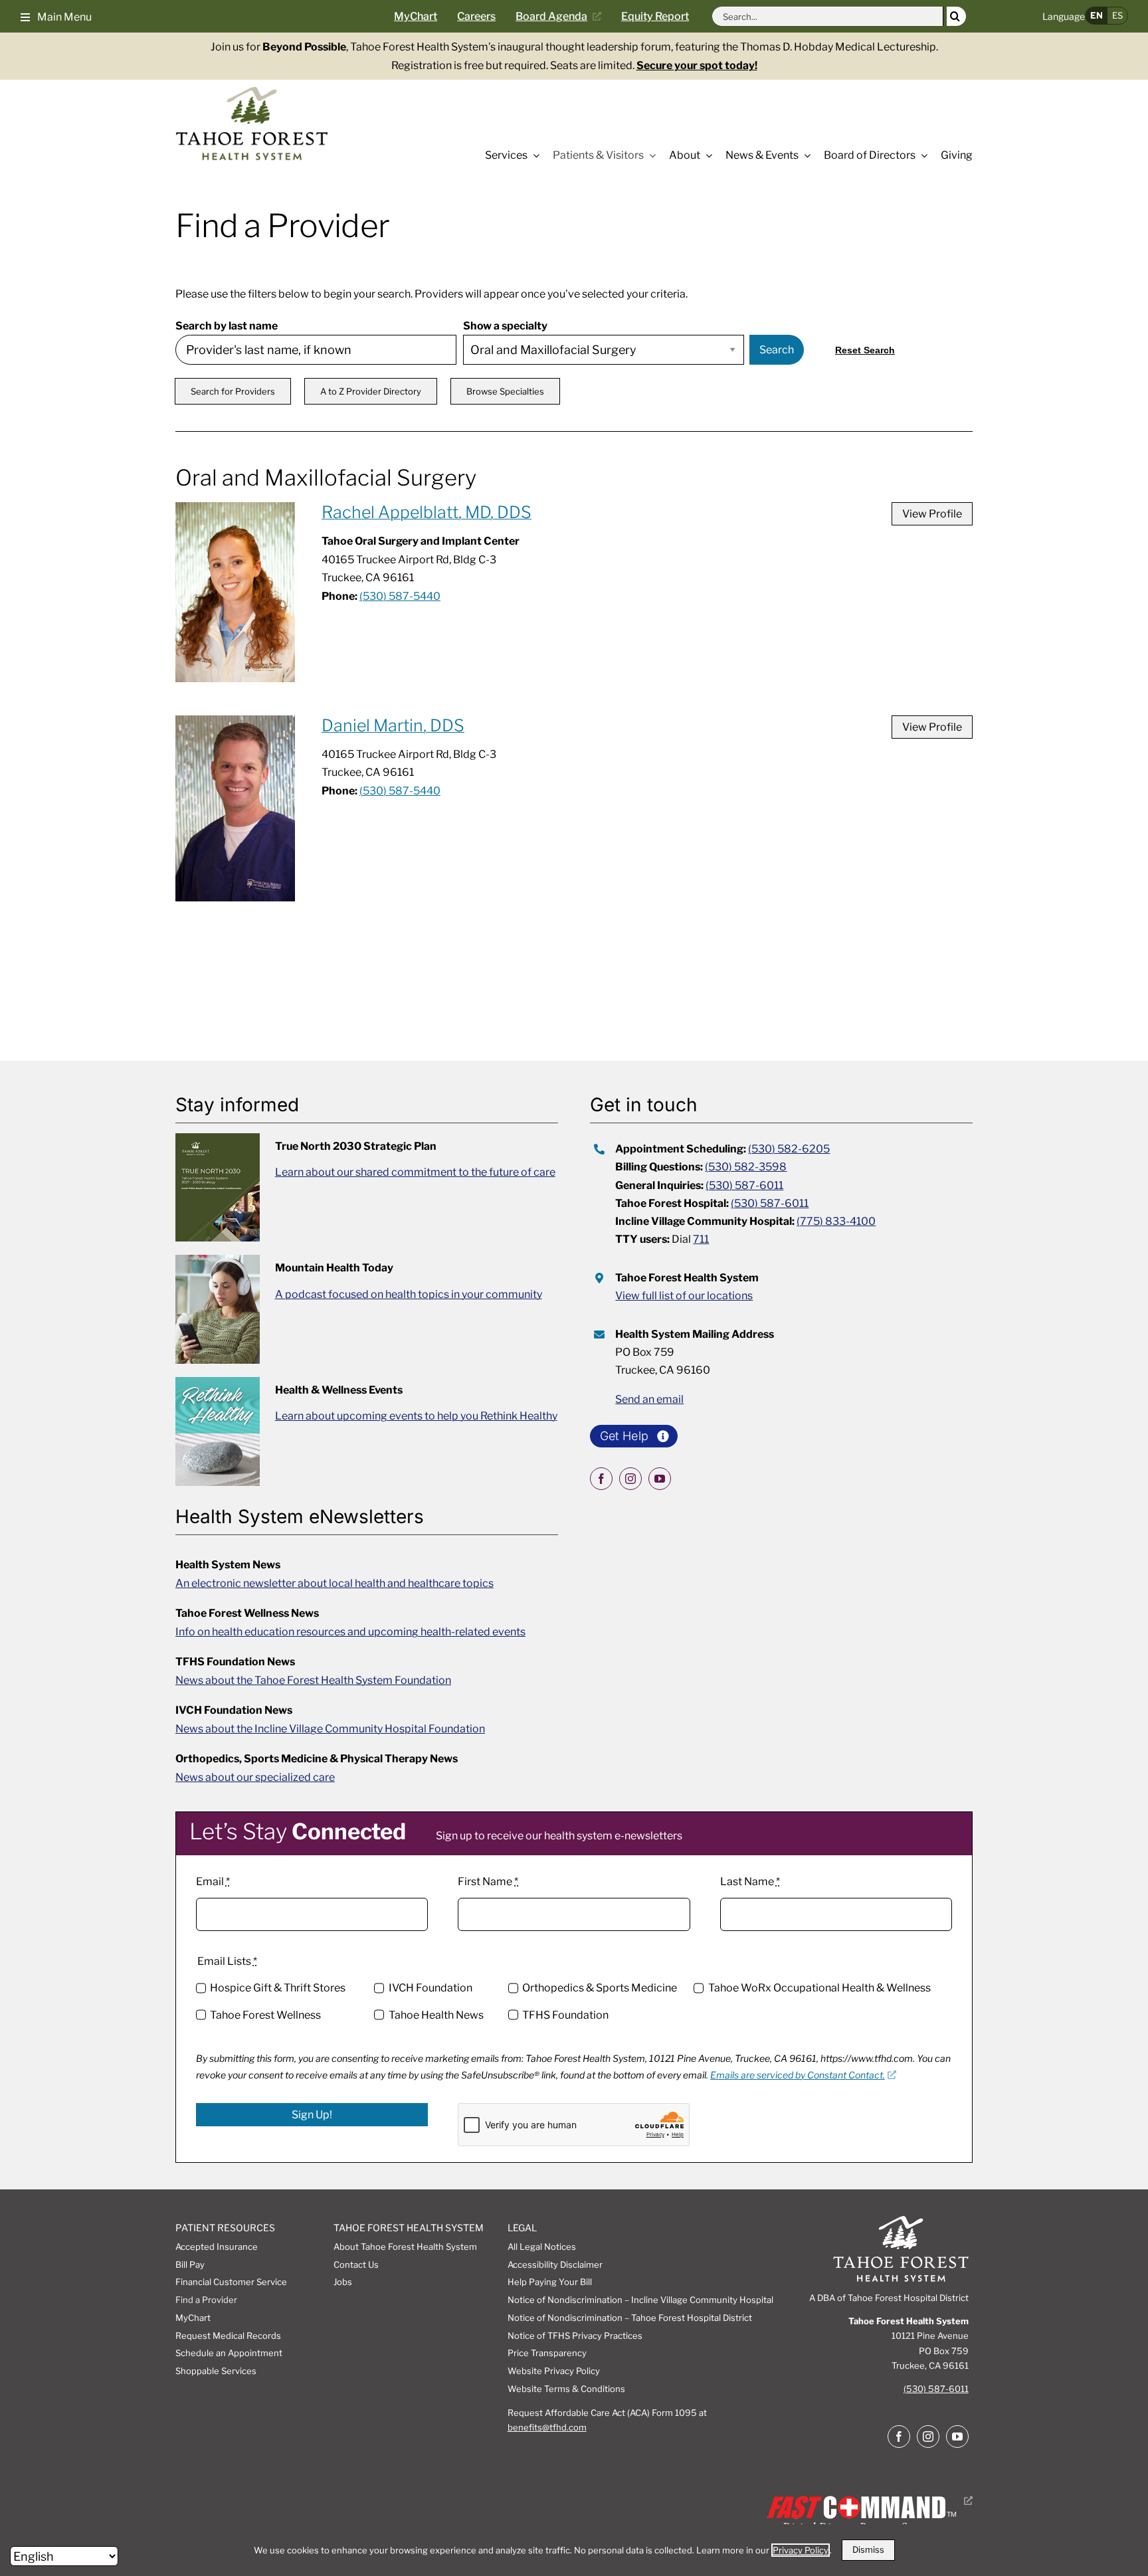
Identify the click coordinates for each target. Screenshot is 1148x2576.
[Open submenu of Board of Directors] (921, 155)
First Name (488, 1882)
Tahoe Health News (436, 2015)
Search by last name (227, 326)
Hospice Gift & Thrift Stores (278, 1988)
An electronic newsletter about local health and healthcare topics (335, 1583)
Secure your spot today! (697, 65)
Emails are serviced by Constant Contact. (798, 2075)
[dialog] (574, 2550)
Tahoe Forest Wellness (265, 2015)
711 (701, 1239)
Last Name (750, 1882)
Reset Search (865, 350)
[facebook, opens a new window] (601, 1479)
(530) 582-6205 (789, 1149)
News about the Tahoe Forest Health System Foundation (313, 1680)
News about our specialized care (255, 1777)
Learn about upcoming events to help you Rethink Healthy (416, 1416)
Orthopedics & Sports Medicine (600, 1988)
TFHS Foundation (565, 2015)
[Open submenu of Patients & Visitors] (650, 155)
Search (777, 350)
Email (213, 1882)
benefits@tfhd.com (547, 2427)
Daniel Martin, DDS (393, 725)
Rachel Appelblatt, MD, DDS (427, 512)
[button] (56, 16)
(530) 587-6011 (744, 1185)
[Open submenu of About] (706, 155)
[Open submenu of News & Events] (805, 155)
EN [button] (1097, 15)
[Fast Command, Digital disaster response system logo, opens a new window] (867, 2501)
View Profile (932, 514)
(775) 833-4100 (836, 1221)
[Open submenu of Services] (533, 155)
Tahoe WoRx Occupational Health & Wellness (819, 1988)
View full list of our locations (684, 1296)
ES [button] (1117, 15)
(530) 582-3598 (746, 1167)
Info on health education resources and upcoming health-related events (350, 1632)
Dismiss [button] (868, 2549)
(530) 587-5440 (400, 596)
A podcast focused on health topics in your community (409, 1294)
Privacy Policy (801, 2550)
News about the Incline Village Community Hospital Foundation (330, 1729)
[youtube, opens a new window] (660, 1479)
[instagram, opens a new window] (630, 1479)
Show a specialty (505, 326)
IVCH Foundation (430, 1988)
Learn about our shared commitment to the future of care (415, 1172)
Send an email (649, 1399)
